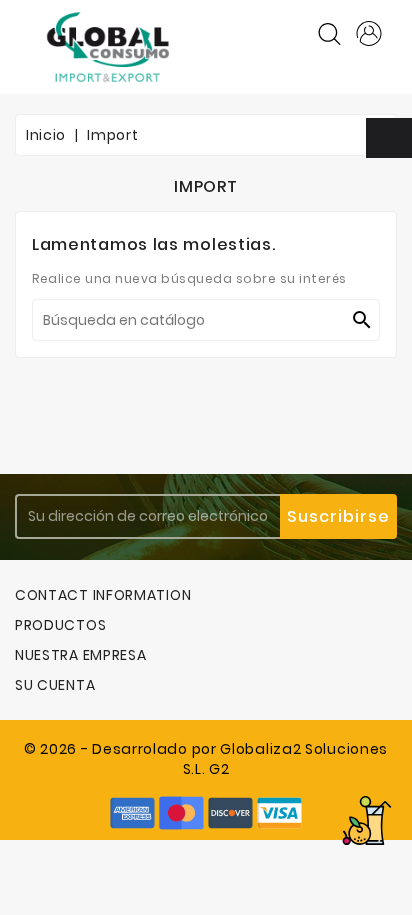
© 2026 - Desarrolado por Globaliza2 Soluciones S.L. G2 (206, 759)
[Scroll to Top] (367, 820)
